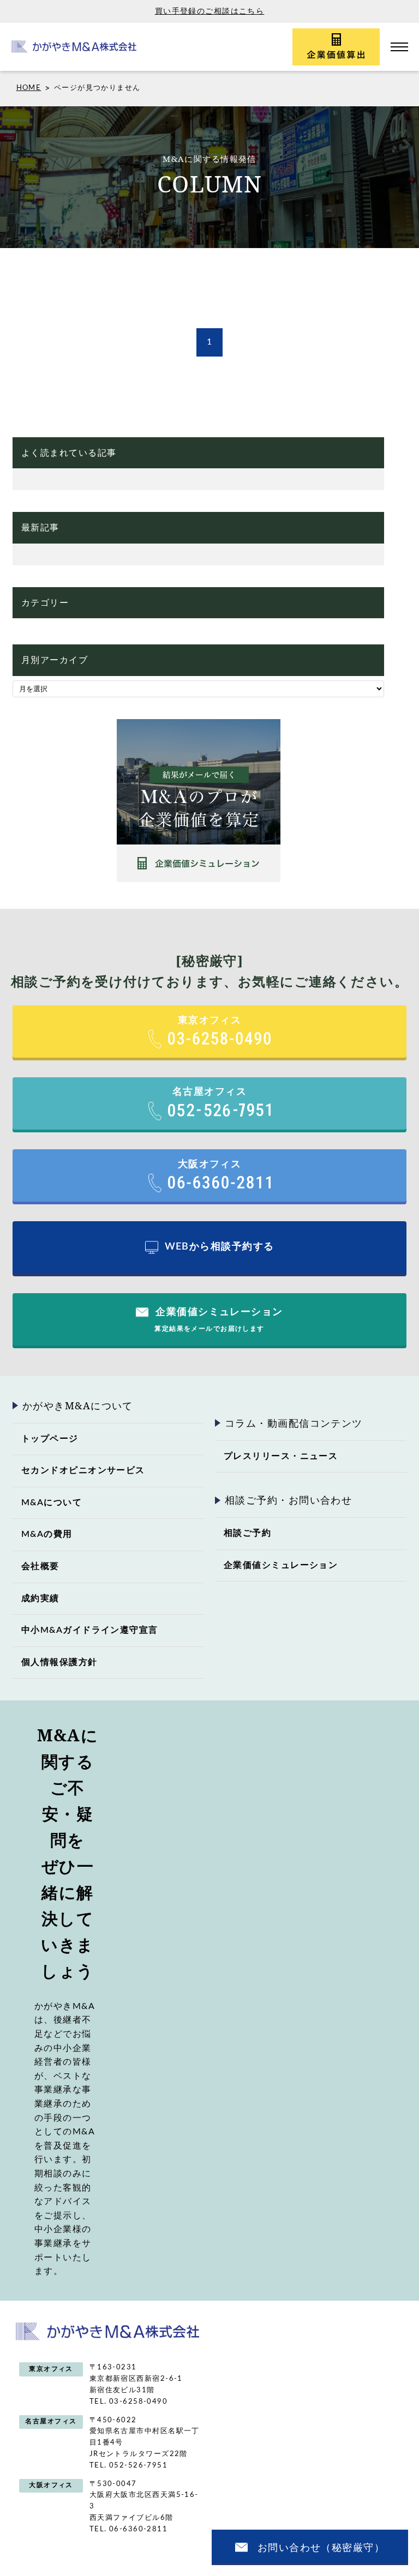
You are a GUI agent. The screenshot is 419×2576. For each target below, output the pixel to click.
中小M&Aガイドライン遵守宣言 (90, 1630)
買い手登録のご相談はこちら (210, 11)
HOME (29, 88)
